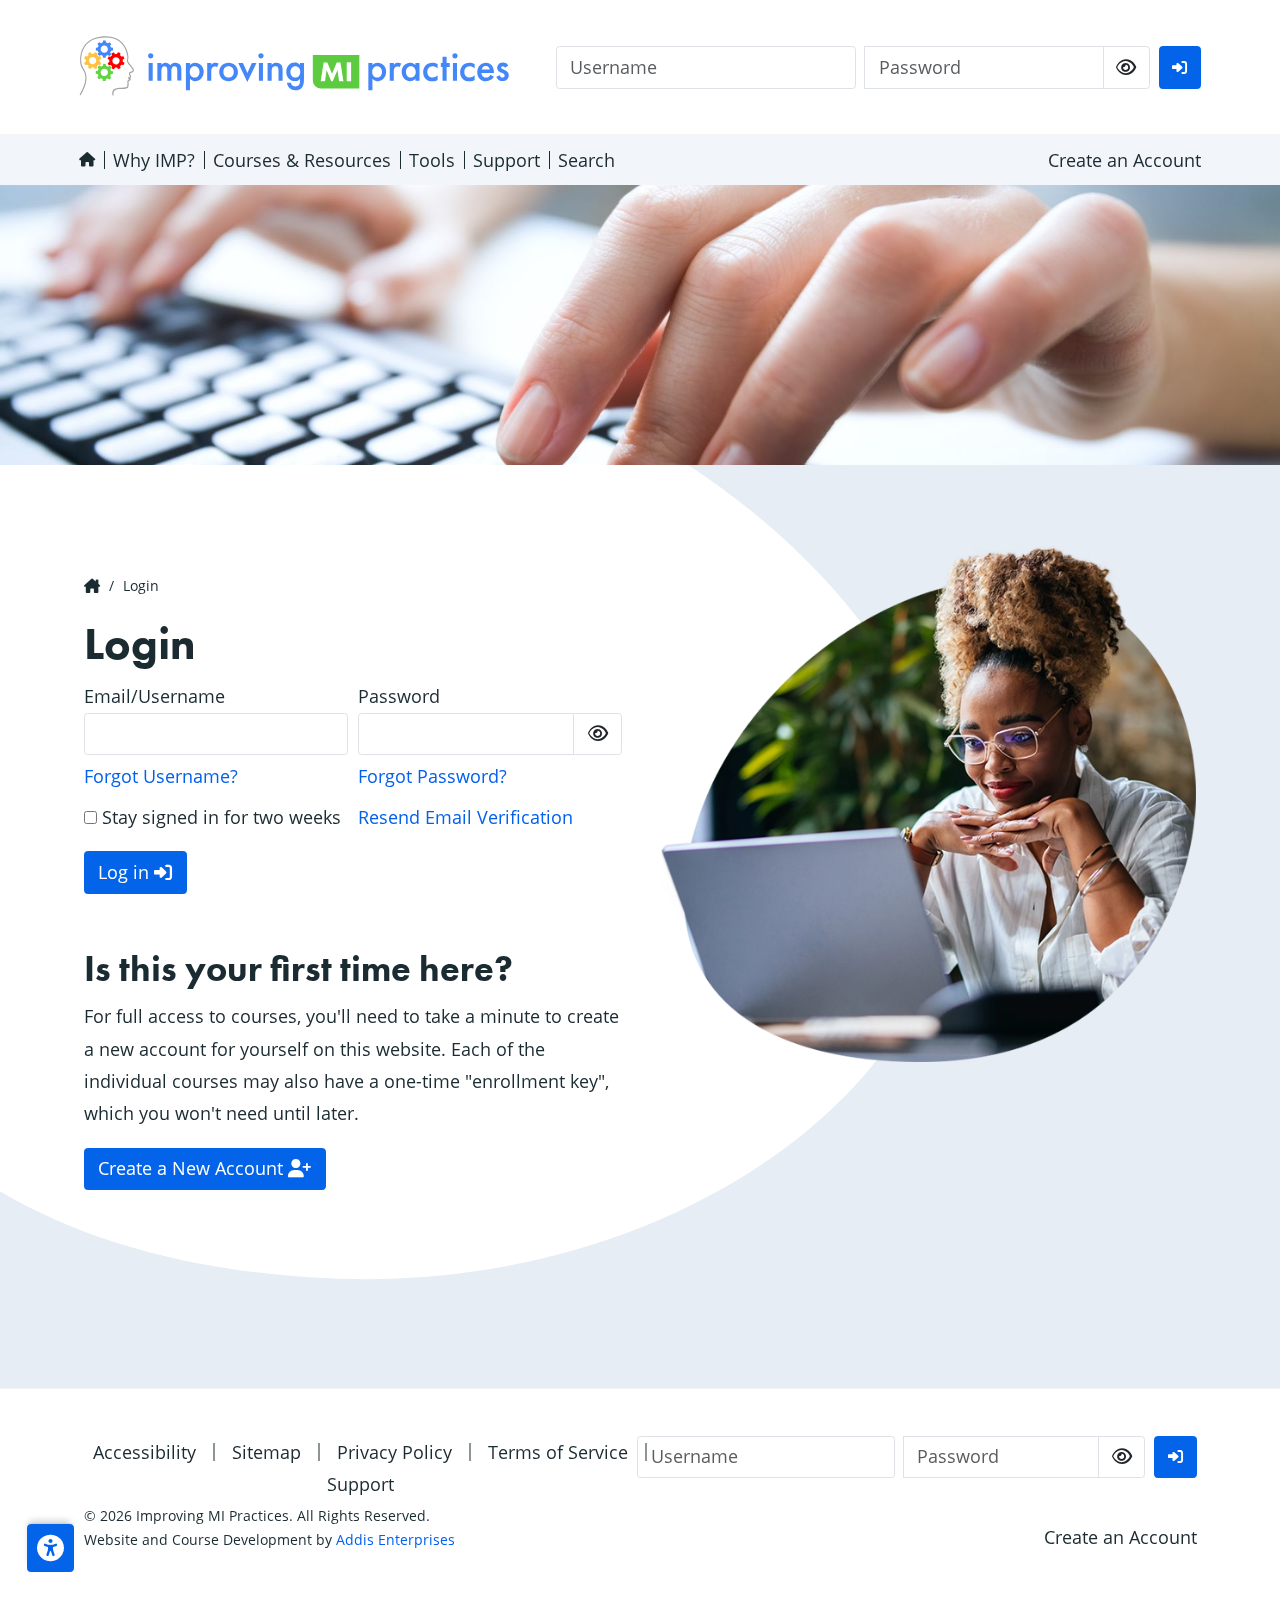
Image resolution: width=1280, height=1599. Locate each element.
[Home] (87, 160)
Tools (432, 160)
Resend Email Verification (465, 817)
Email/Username (154, 696)
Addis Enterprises (395, 1539)
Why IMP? (154, 160)
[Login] (1180, 67)
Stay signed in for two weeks (219, 817)
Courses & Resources (302, 160)
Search (586, 160)
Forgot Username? (161, 776)
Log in (126, 872)
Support (506, 160)
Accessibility (144, 1452)
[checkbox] (1126, 67)
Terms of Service (558, 1452)
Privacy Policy (394, 1452)
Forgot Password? (432, 776)
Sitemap (266, 1452)
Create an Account (1124, 160)
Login (141, 585)
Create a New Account (193, 1168)
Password (399, 696)
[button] (50, 1548)
